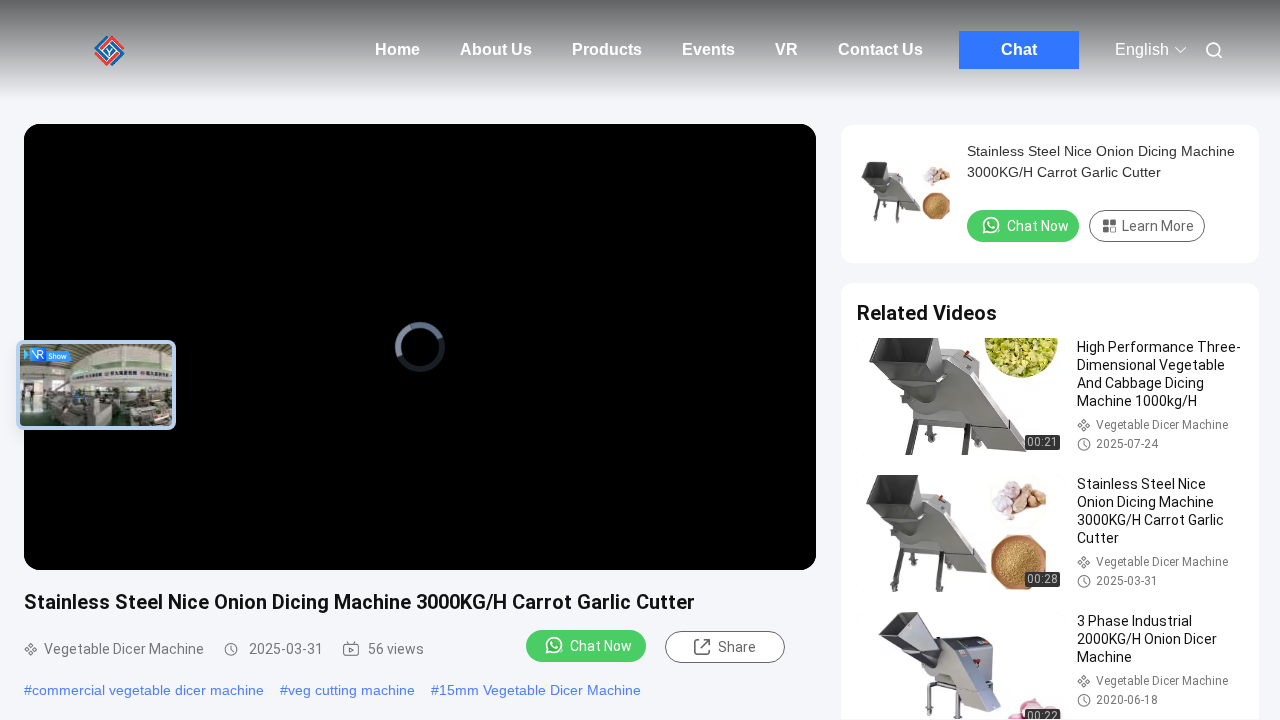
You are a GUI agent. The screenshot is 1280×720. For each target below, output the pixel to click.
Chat (1019, 49)
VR (786, 49)
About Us (496, 49)
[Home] (110, 50)
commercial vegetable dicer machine (148, 690)
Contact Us (880, 49)
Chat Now (601, 646)
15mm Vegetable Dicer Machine (540, 690)
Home (397, 49)
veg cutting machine (351, 690)
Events (708, 49)
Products (607, 49)
